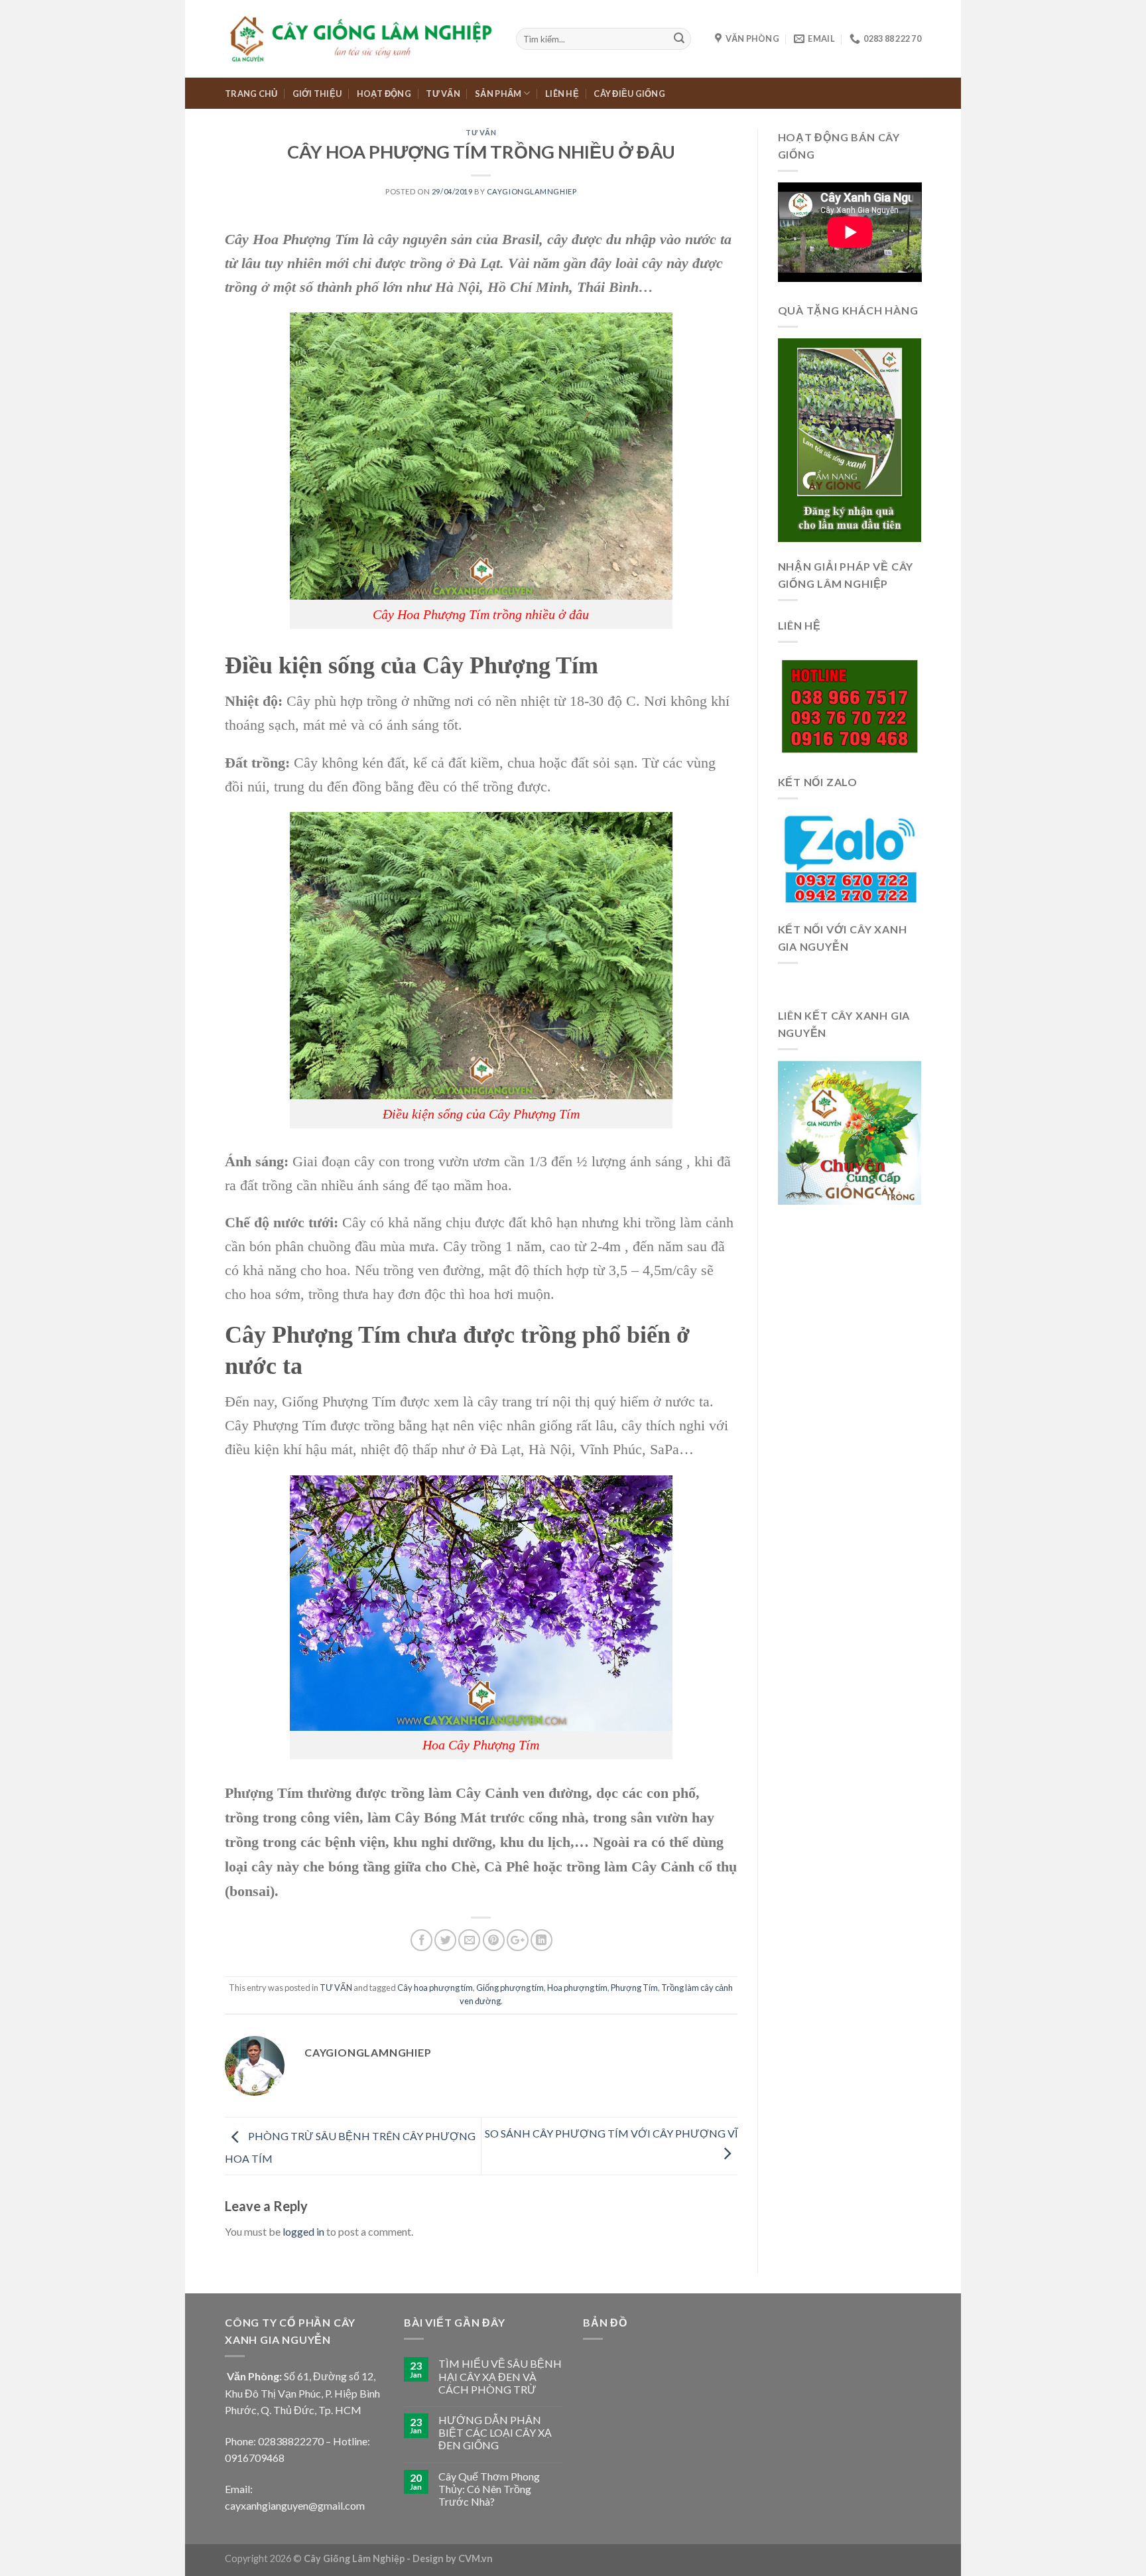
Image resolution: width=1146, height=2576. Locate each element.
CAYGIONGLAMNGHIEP (532, 191)
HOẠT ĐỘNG (384, 94)
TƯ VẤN (443, 94)
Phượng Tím (634, 1988)
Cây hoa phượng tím (435, 1988)
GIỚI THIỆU (317, 94)
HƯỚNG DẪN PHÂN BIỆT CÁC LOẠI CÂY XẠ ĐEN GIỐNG (495, 2432)
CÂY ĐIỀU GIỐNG (629, 94)
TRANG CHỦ (251, 94)
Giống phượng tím (510, 1988)
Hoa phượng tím (577, 1988)
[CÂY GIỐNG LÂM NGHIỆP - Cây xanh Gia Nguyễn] (360, 38)
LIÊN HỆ (562, 94)
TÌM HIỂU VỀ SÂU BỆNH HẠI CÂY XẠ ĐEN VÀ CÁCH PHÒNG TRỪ (500, 2376)
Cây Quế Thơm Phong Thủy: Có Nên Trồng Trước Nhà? (489, 2489)
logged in (303, 2231)
